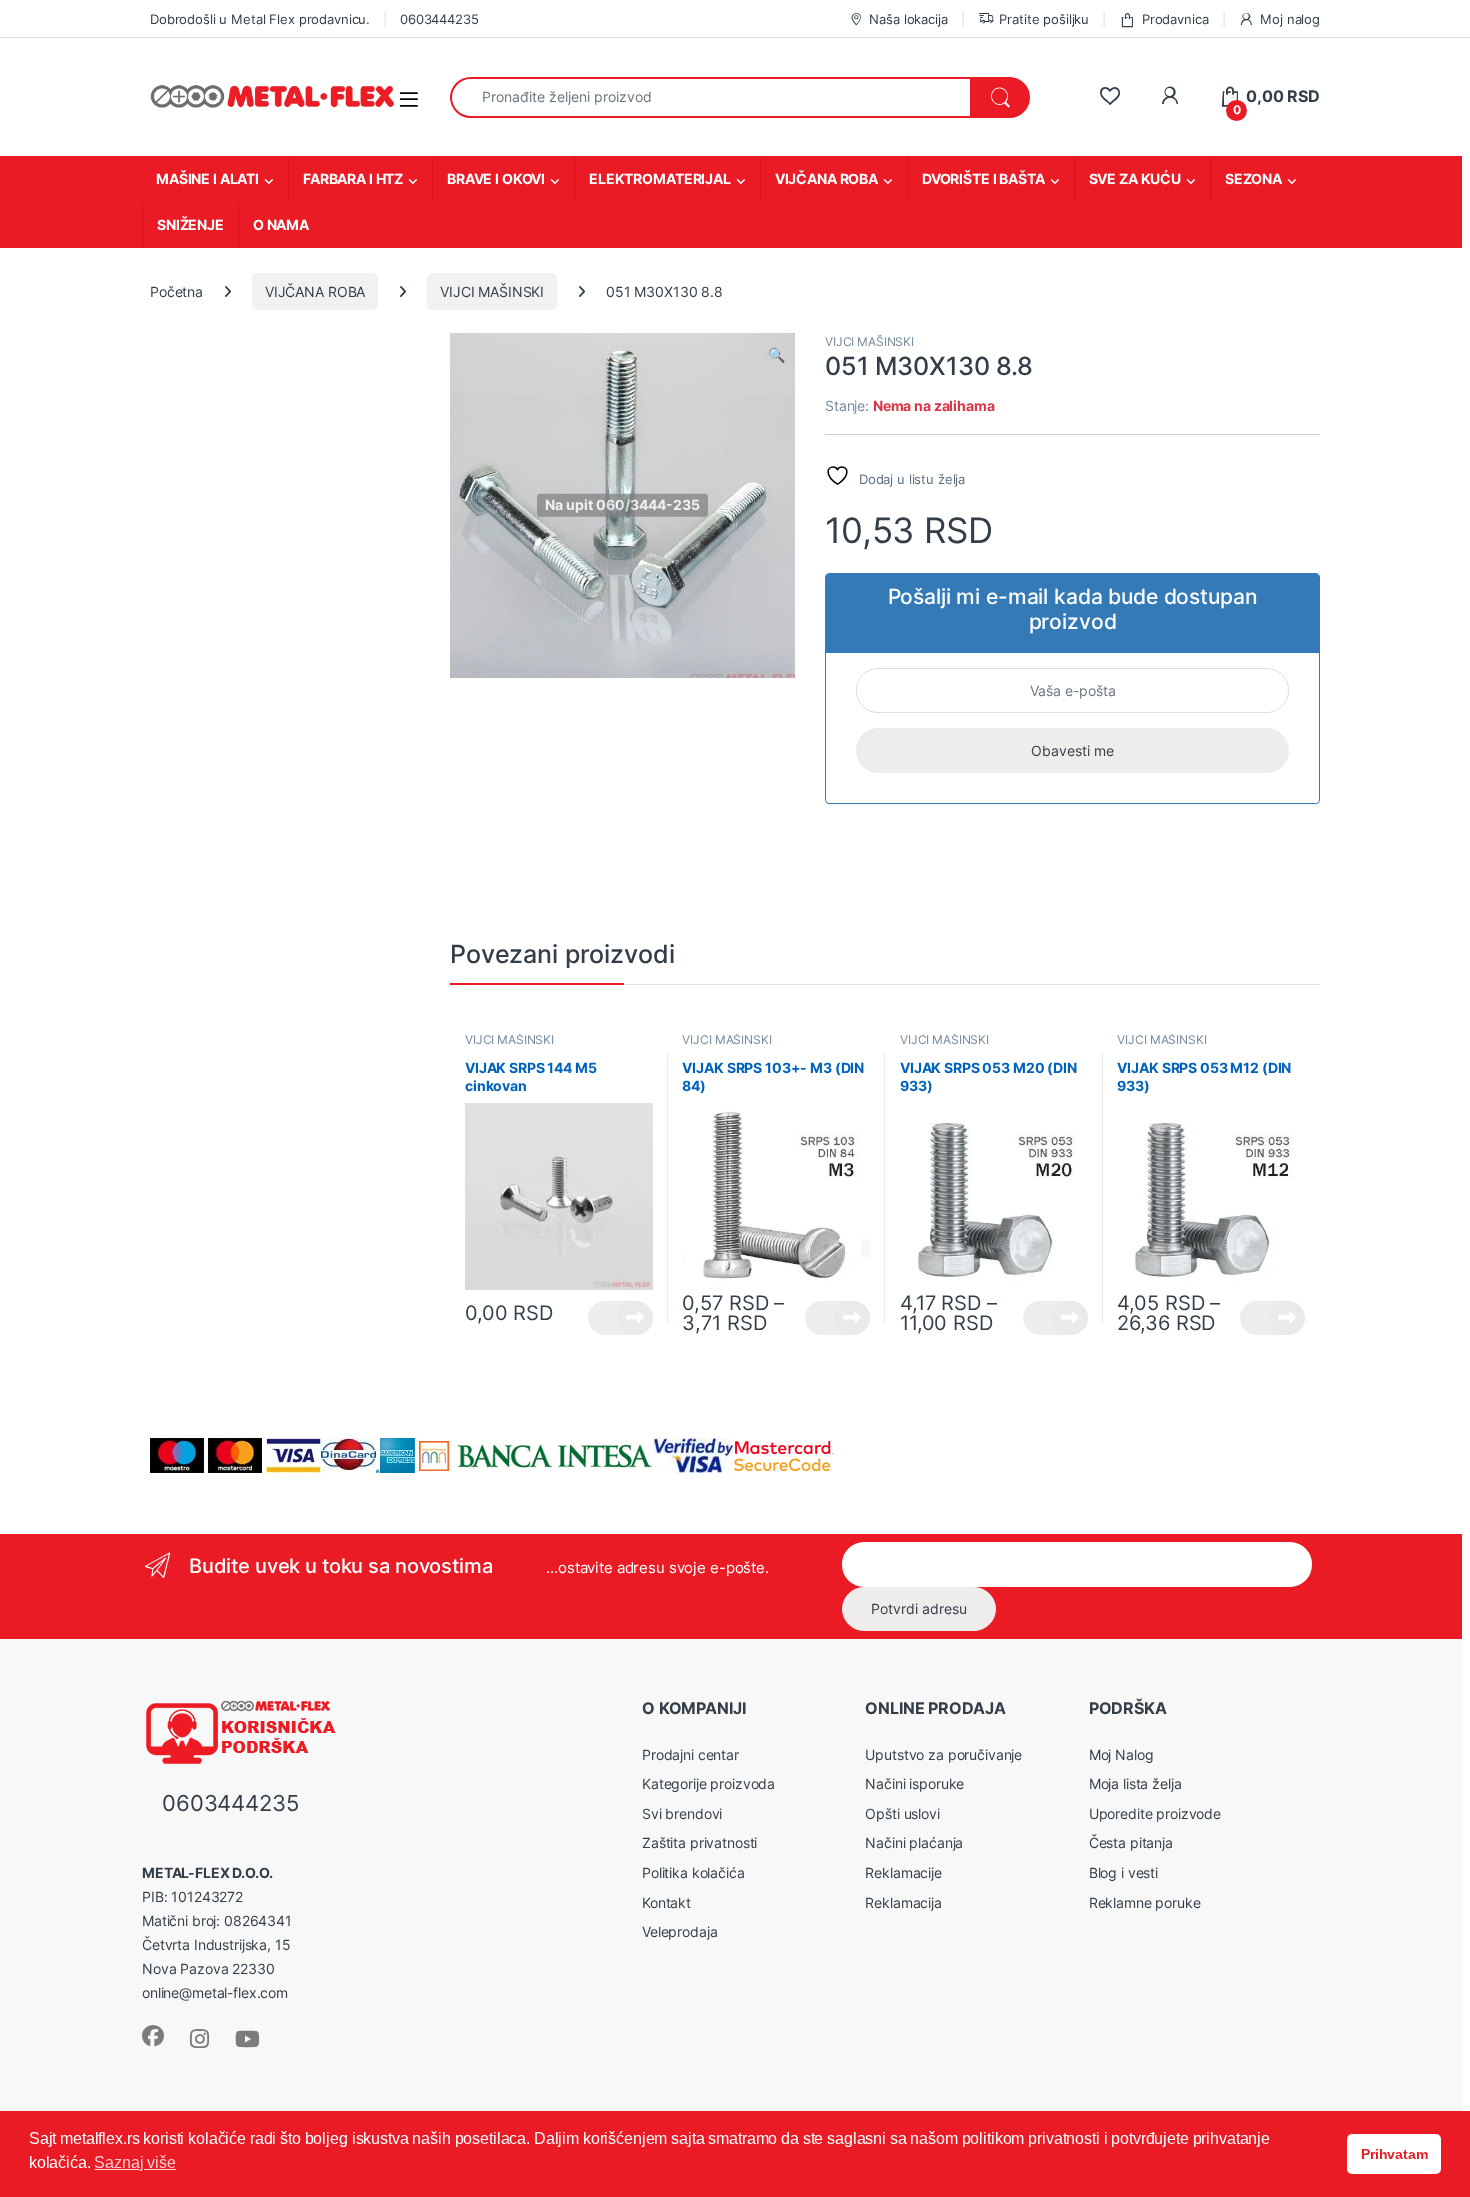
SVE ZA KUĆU (1135, 178)
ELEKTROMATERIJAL (660, 178)
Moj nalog (1290, 19)
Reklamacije (903, 1872)
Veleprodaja (679, 1931)
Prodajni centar (690, 1754)
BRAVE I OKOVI (496, 178)
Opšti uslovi (902, 1813)
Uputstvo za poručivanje (943, 1754)
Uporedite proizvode (1155, 1813)
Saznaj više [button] (134, 2162)
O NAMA (281, 224)
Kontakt (666, 1902)
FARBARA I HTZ (353, 178)
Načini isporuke (914, 1783)
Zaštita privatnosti (699, 1842)
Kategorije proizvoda (708, 1783)
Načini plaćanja (914, 1842)
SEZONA (1253, 178)
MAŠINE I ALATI (207, 178)
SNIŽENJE (190, 224)
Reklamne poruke (1145, 1902)
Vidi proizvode (620, 1318)
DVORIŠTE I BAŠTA (983, 178)
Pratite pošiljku (1044, 19)
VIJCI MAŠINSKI (492, 291)
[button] (776, 355)
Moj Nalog (1121, 1754)
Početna (176, 291)
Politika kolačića (693, 1872)
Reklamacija (903, 1902)
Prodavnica (1175, 19)
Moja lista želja (1135, 1783)
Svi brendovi (682, 1813)
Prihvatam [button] (1394, 2154)
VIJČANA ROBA (826, 178)
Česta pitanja (1131, 1842)
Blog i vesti (1123, 1872)
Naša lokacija (908, 19)
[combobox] (710, 97)
